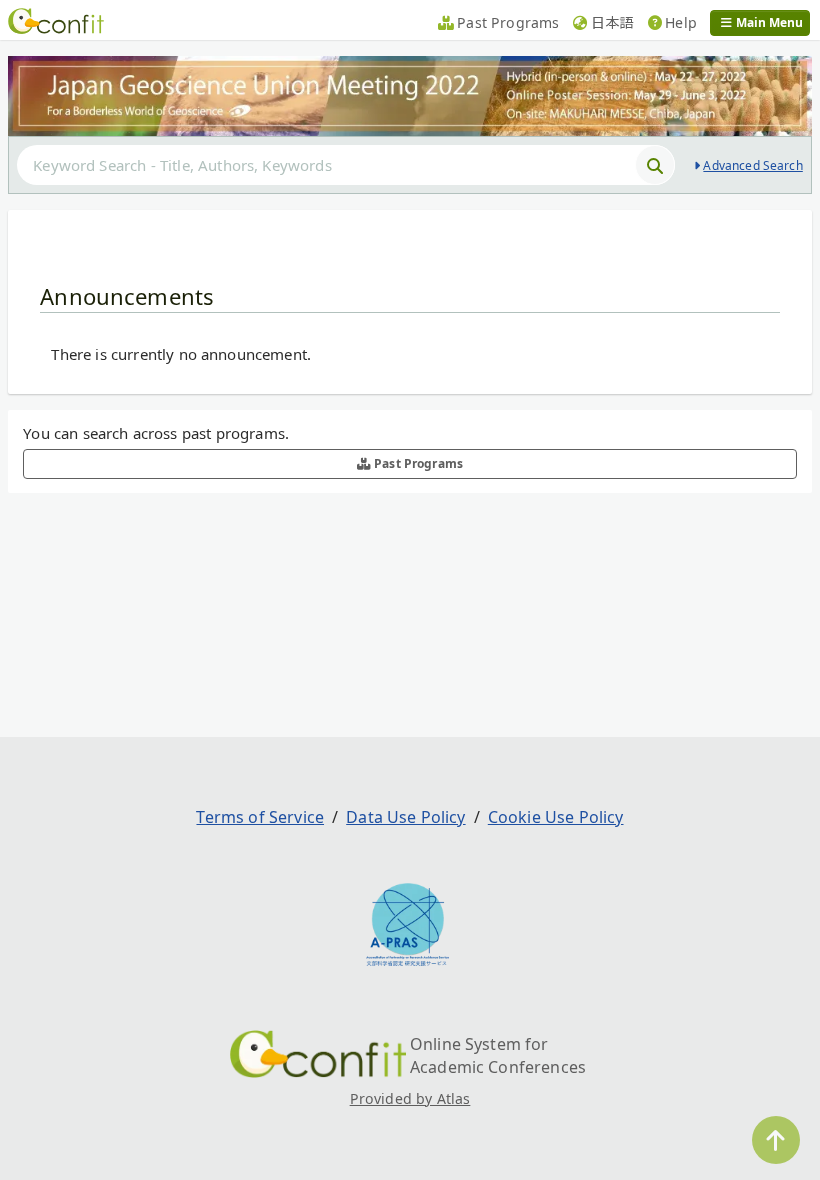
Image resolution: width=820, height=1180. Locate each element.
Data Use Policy (405, 817)
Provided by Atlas (410, 1098)
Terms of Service (260, 817)
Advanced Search (752, 165)
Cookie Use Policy (556, 817)
